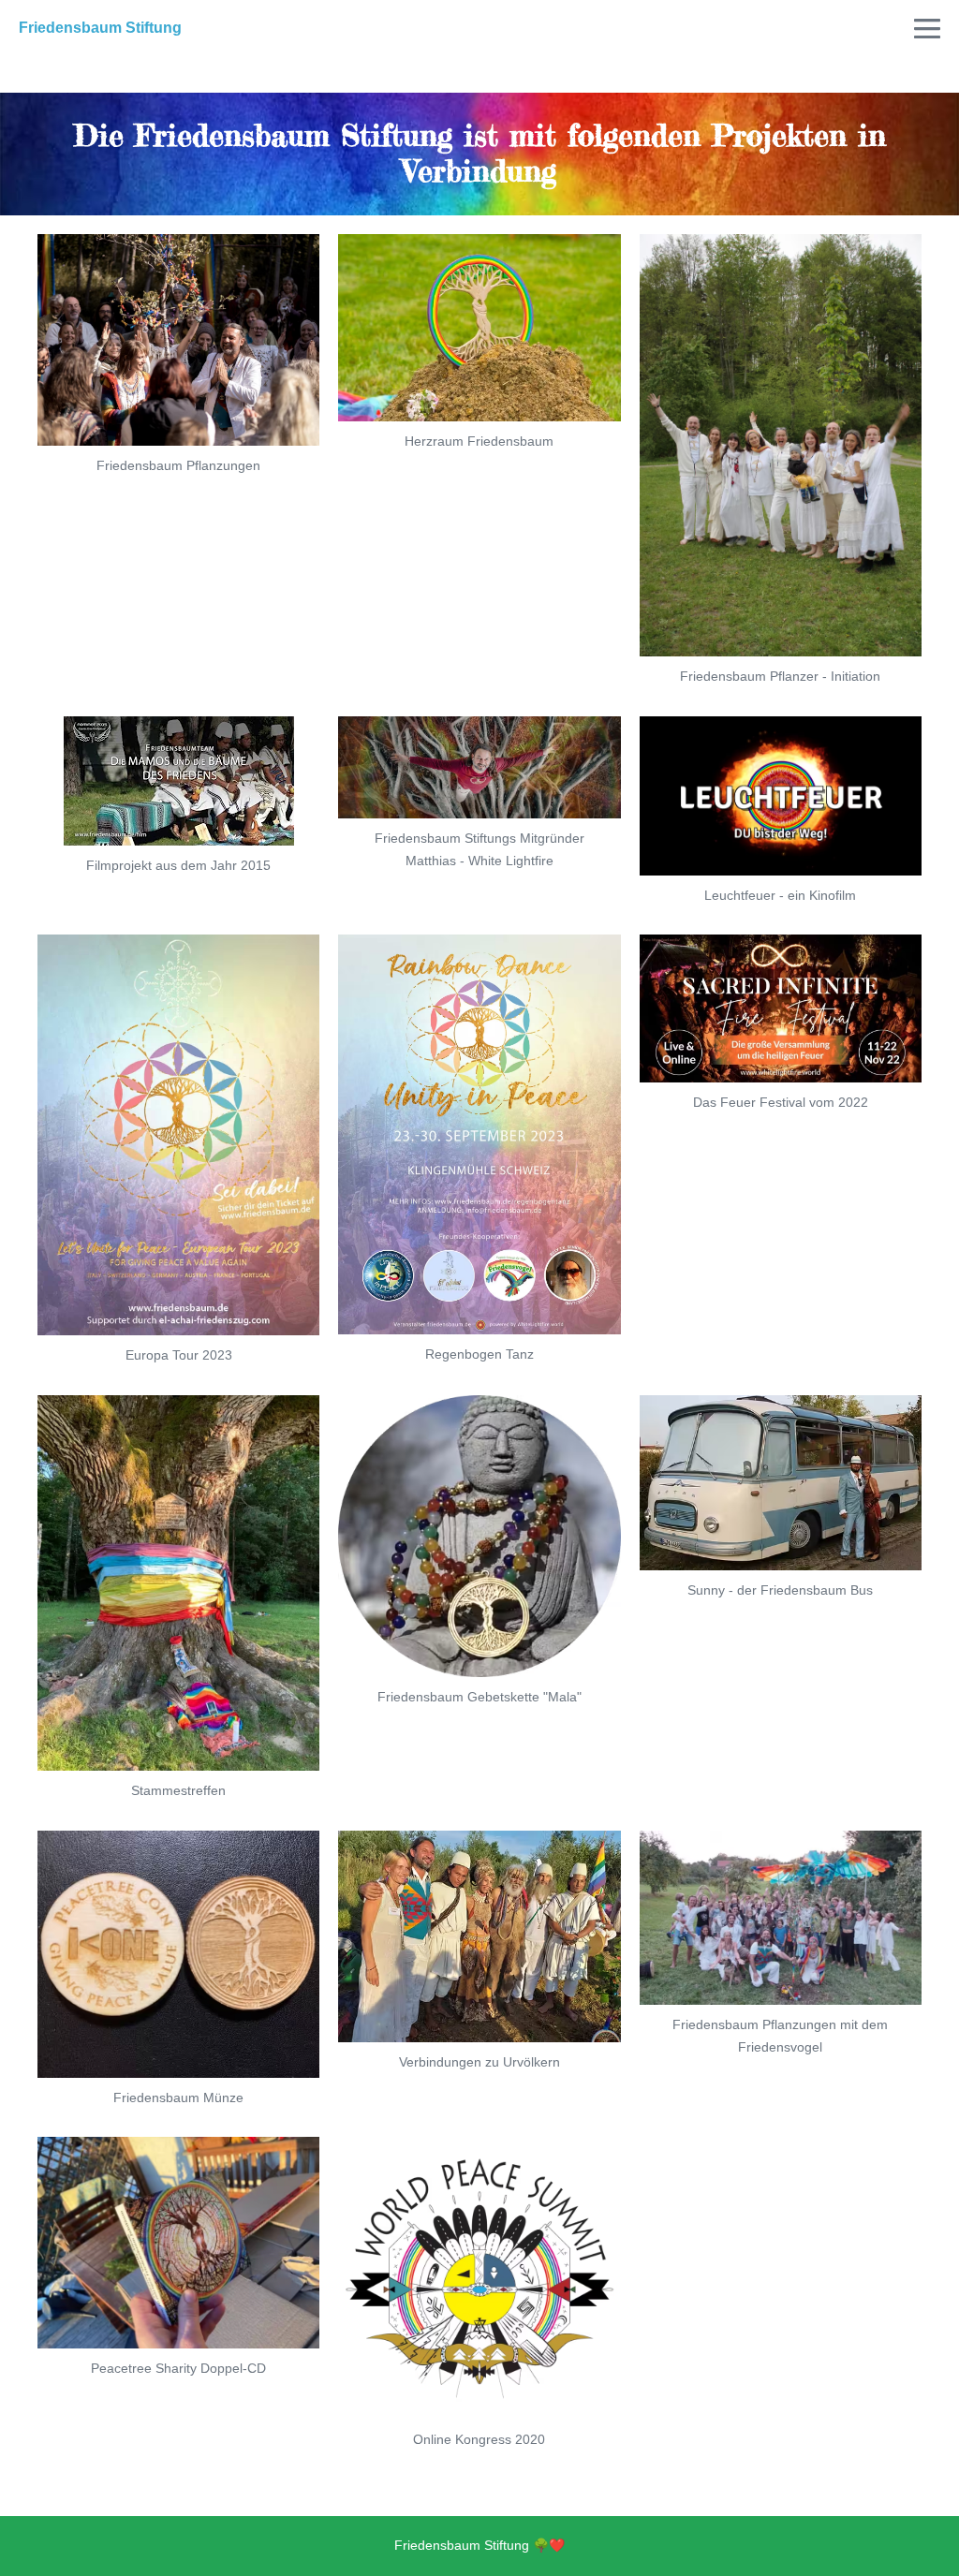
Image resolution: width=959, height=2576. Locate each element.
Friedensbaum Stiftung (100, 28)
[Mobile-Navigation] (927, 28)
